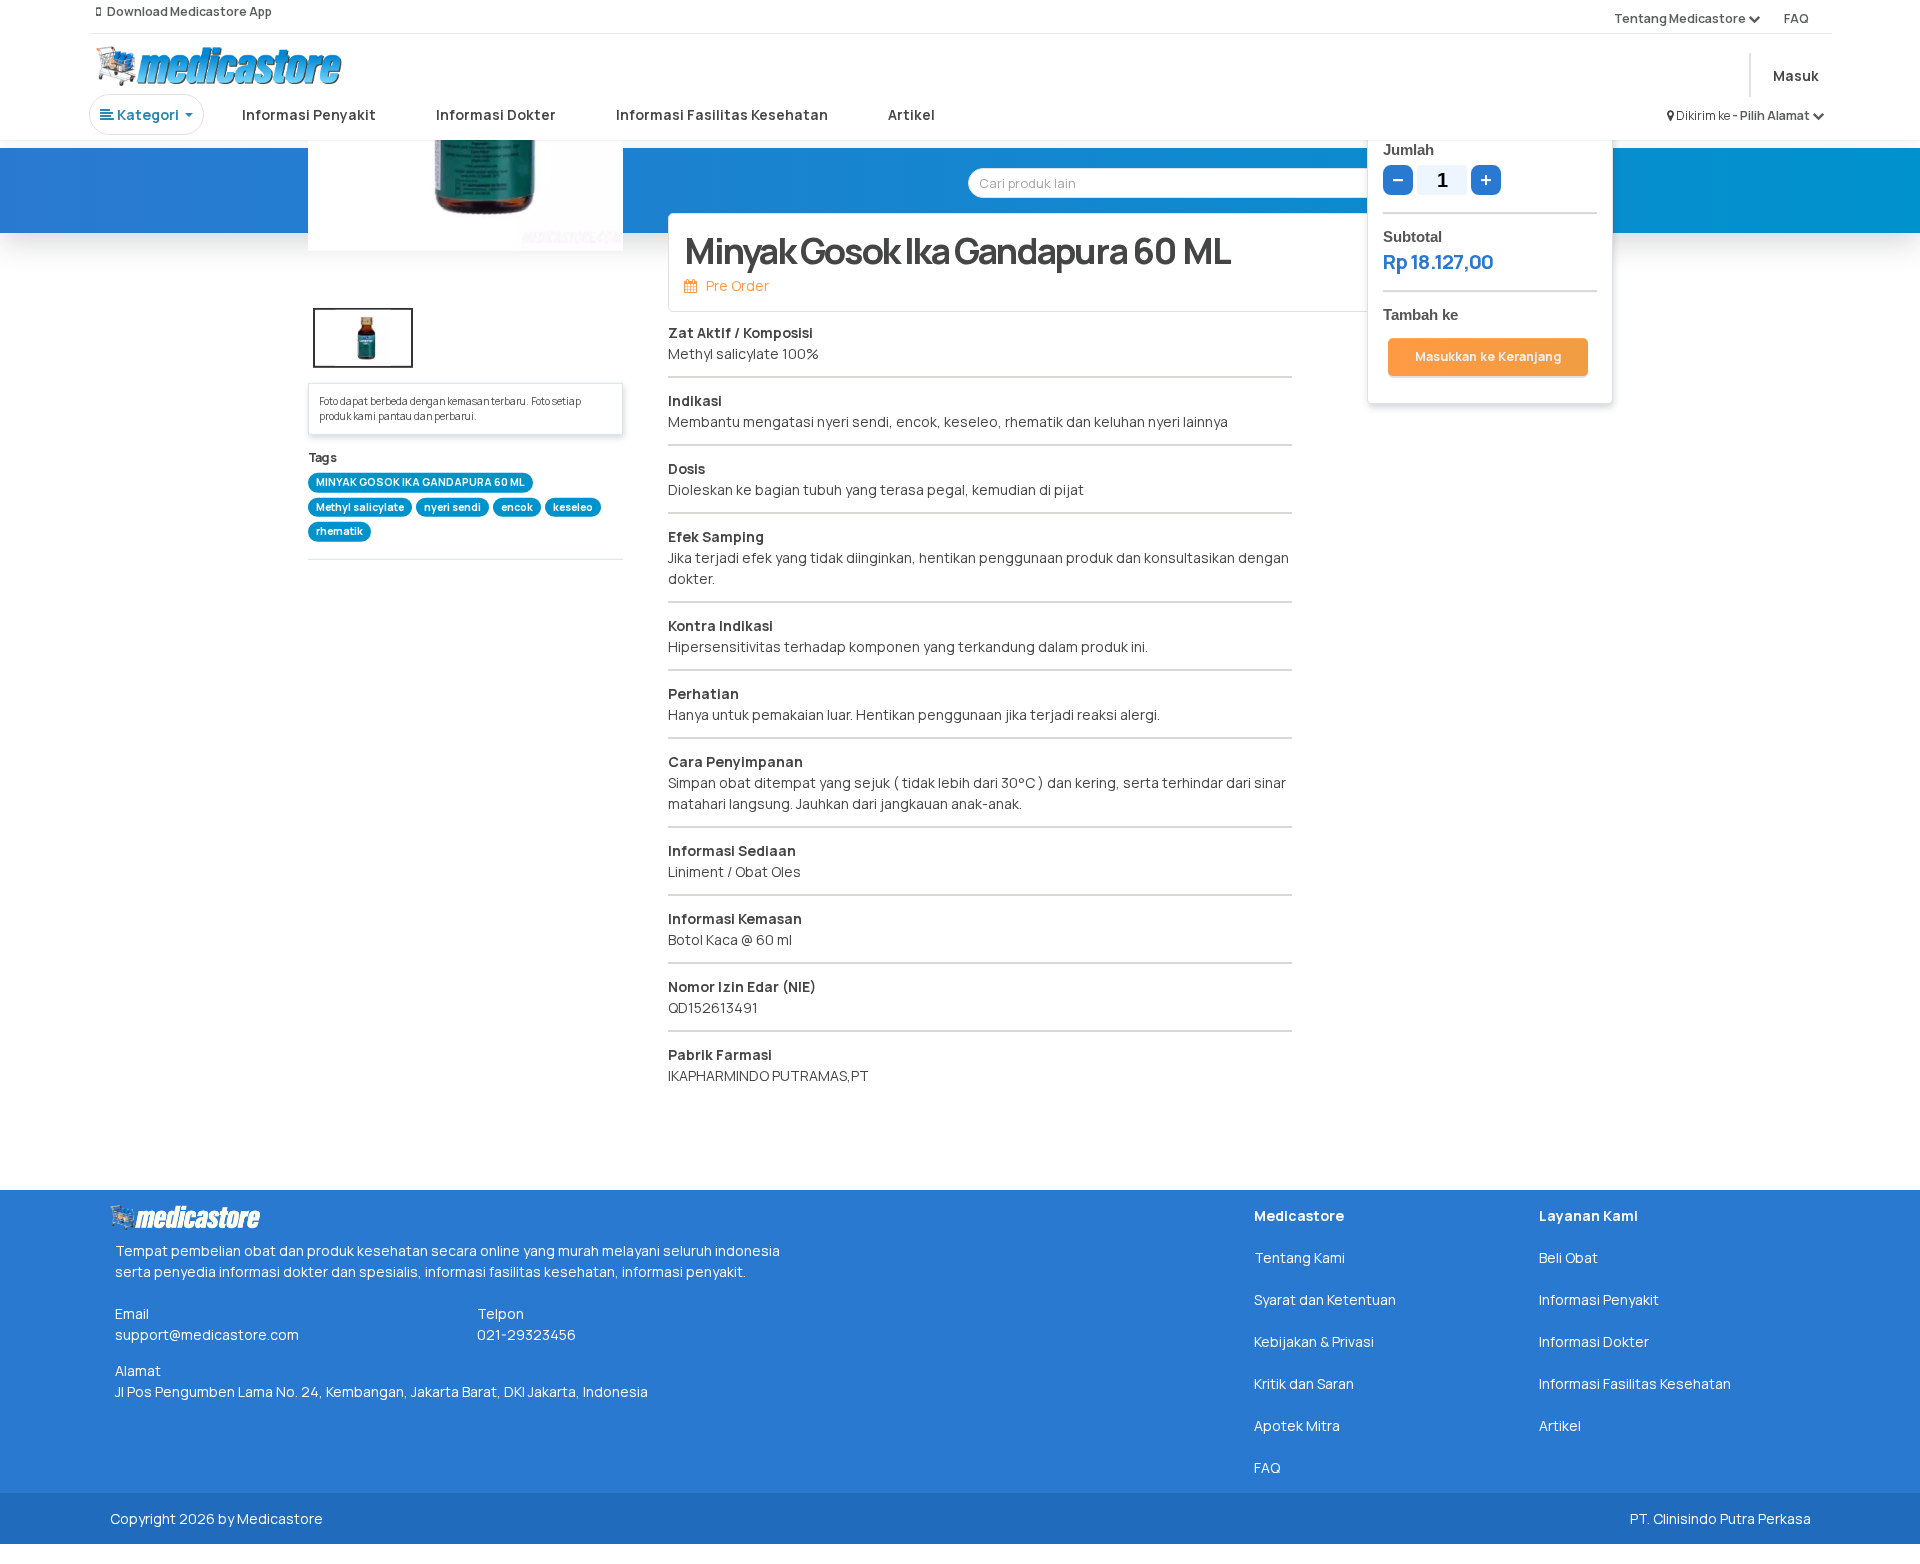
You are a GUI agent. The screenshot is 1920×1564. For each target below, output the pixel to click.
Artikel (911, 114)
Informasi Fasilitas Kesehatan (722, 114)
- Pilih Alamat (1772, 115)
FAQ (1796, 18)
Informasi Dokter (496, 114)
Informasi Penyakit (309, 114)
